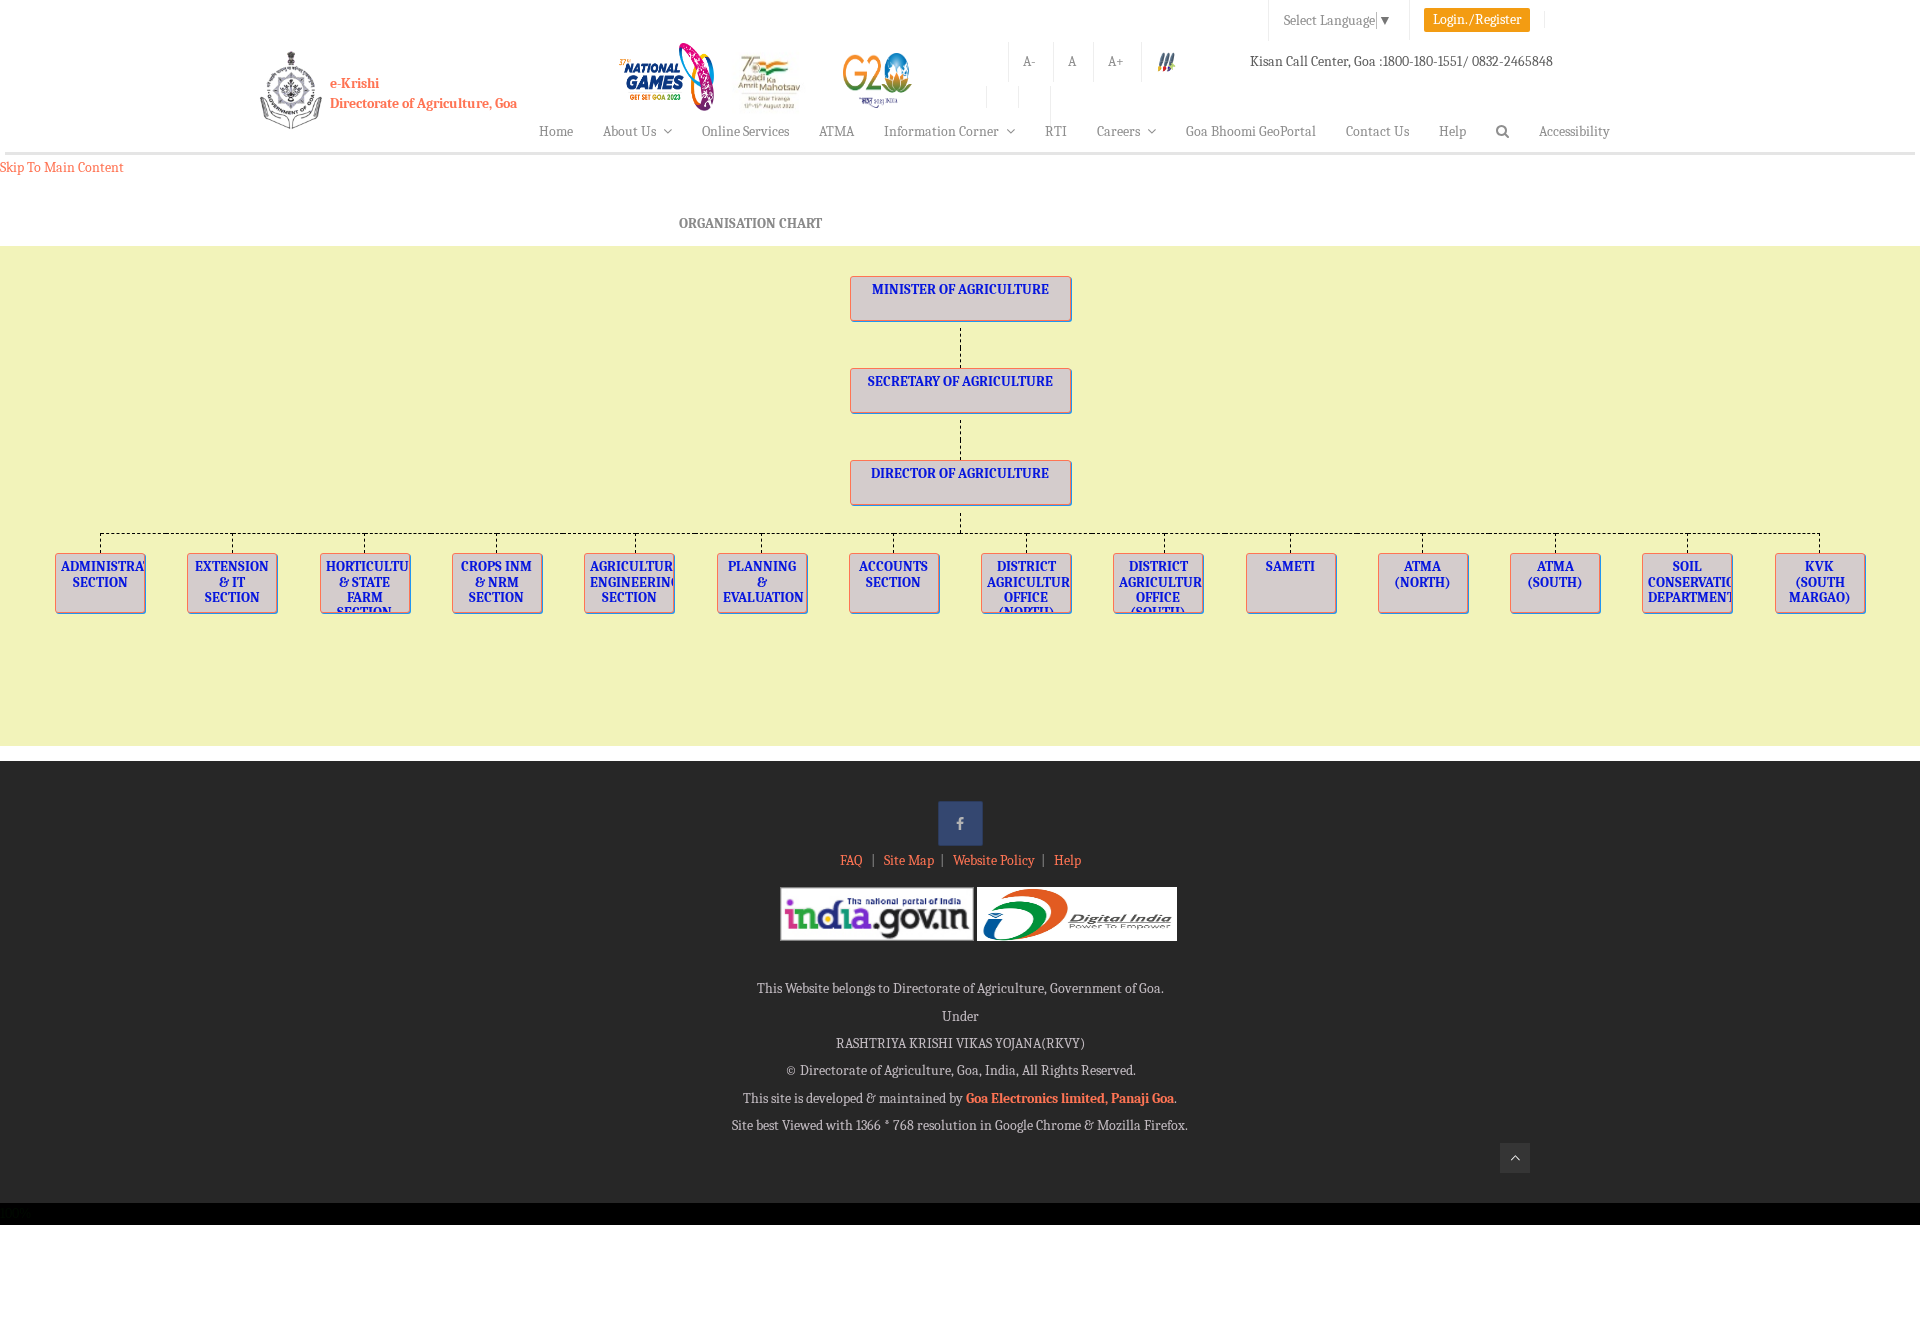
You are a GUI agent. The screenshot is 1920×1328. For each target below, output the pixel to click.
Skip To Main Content (62, 167)
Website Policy (994, 860)
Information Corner (941, 131)
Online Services (745, 131)
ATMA (836, 131)
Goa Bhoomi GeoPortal (1251, 131)
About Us (629, 131)
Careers (1118, 131)
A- (1029, 61)
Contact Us (1377, 131)
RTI (1056, 131)
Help (1452, 131)
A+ (1116, 61)
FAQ (852, 860)
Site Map (909, 860)
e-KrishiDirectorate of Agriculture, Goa (423, 93)
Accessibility (1574, 131)
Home (556, 131)
